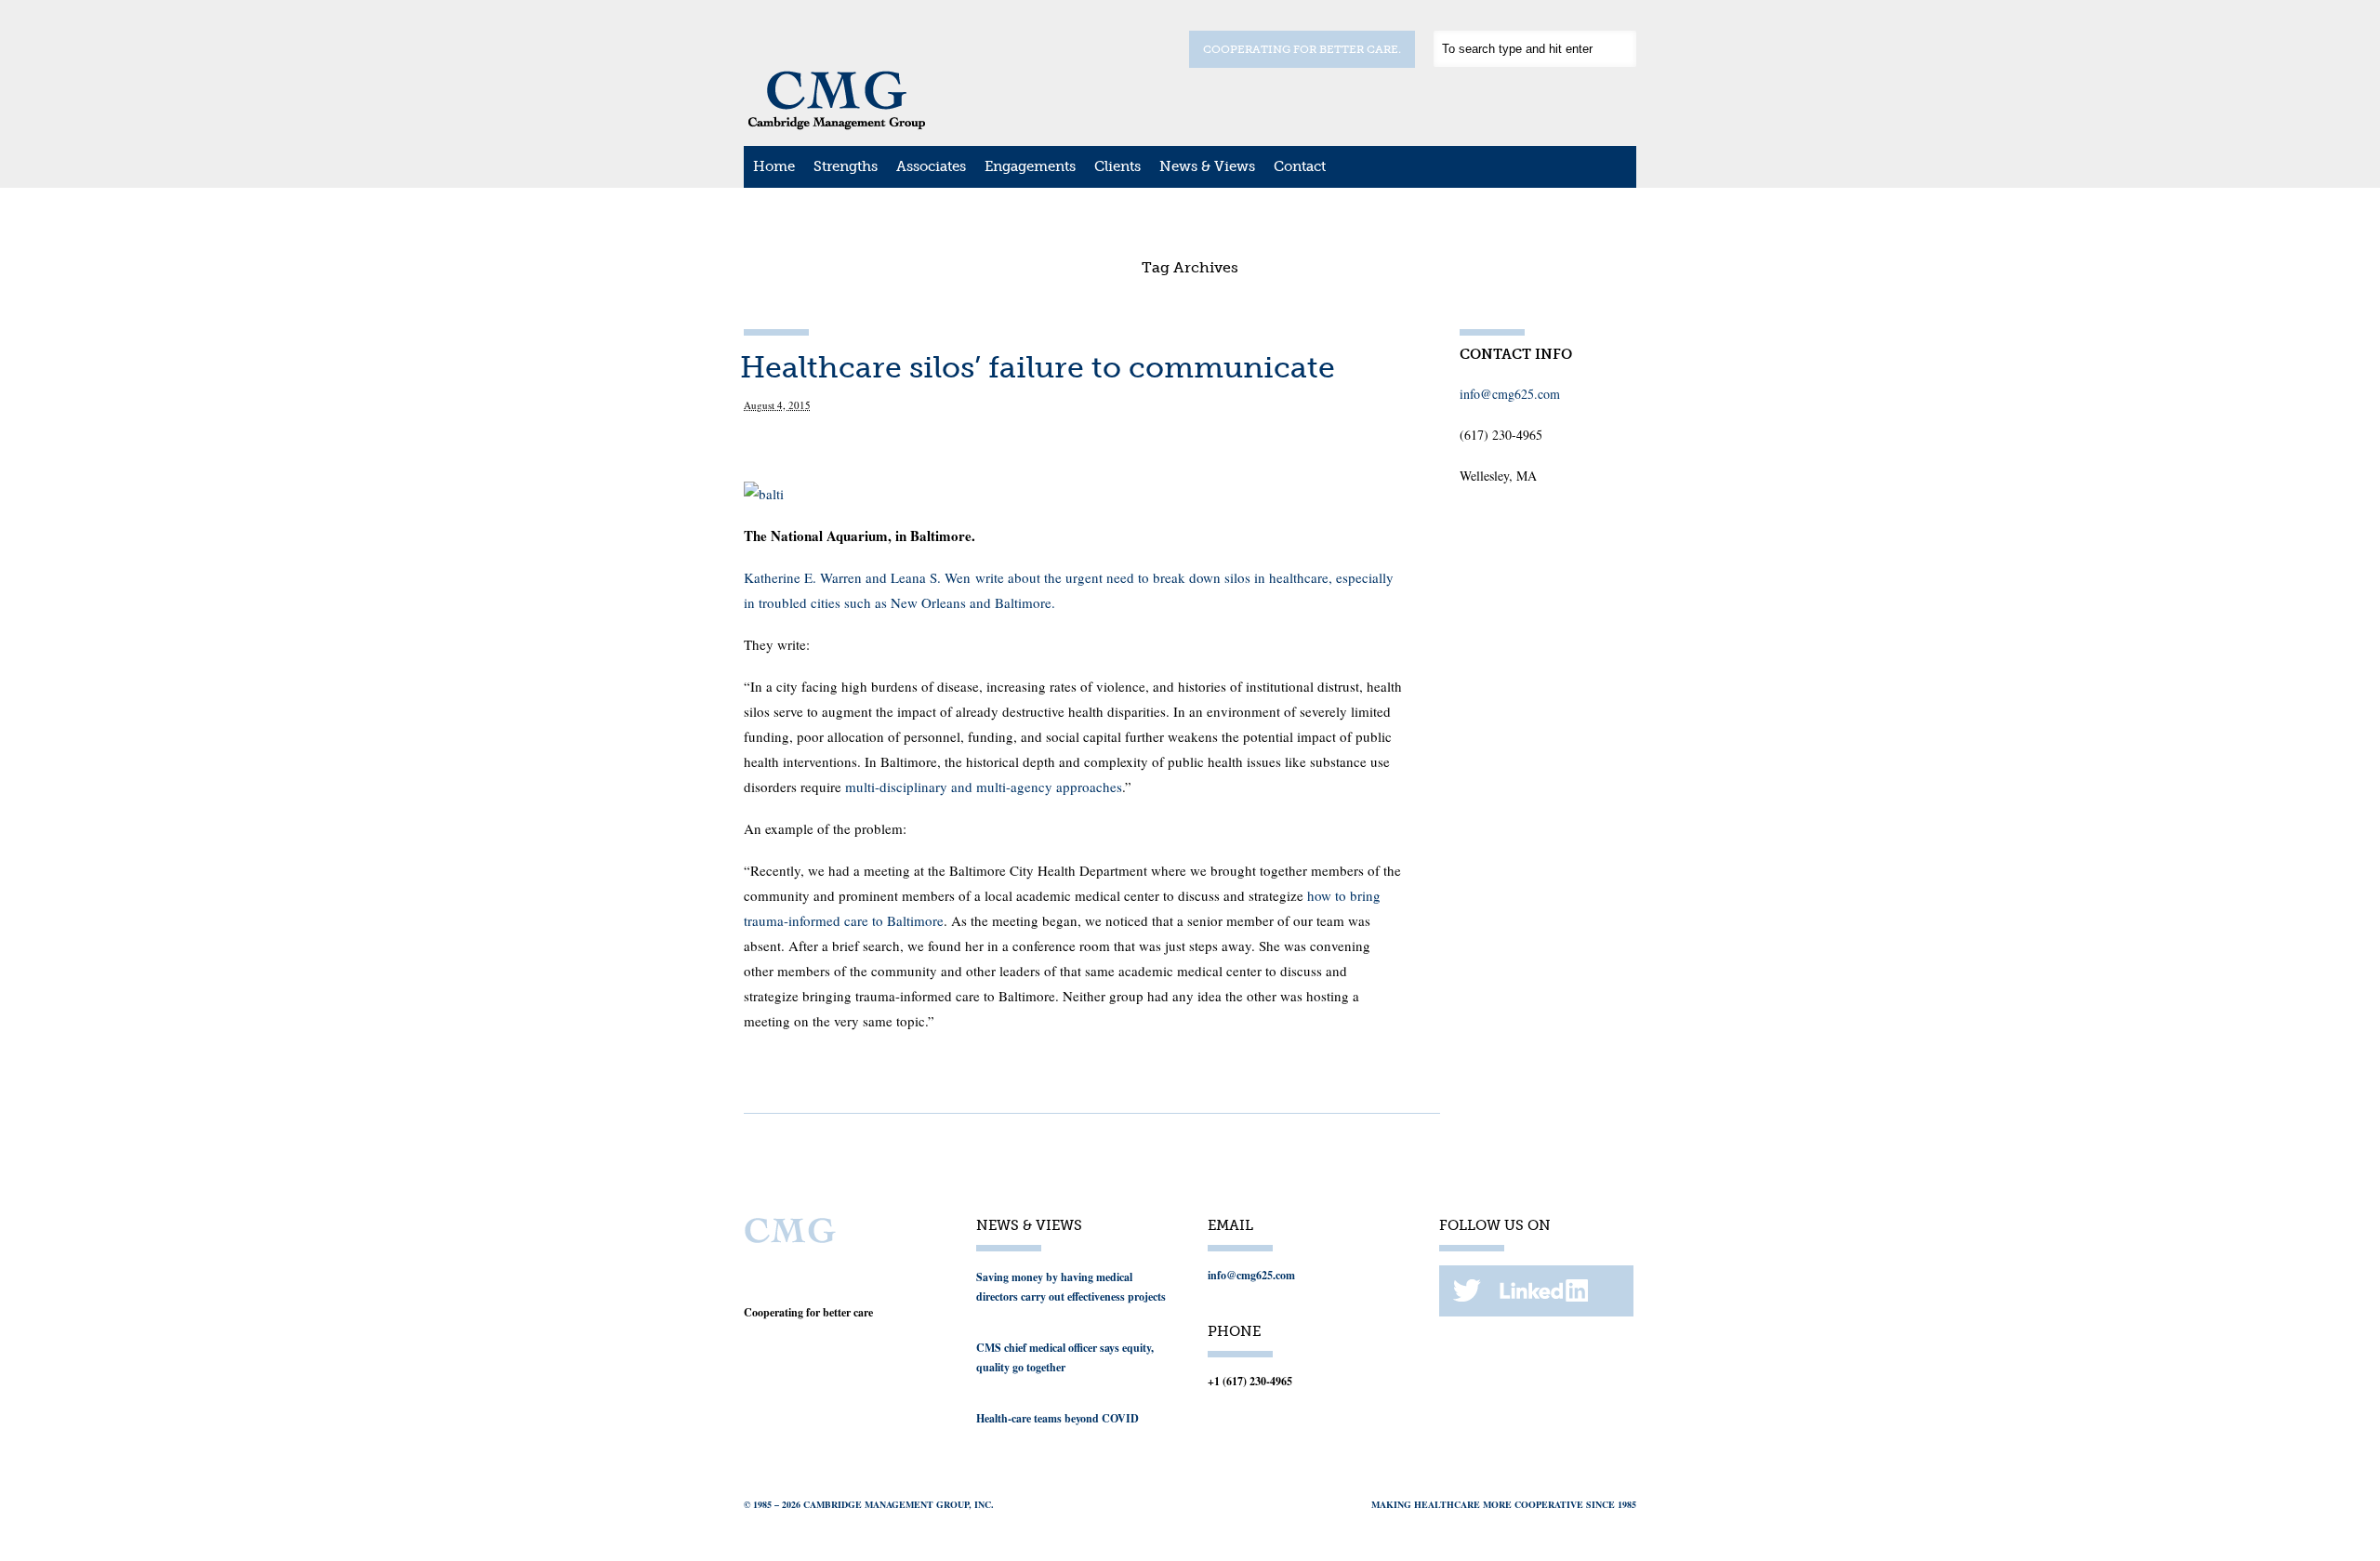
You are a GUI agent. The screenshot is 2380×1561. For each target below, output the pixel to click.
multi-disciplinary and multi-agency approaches (984, 787)
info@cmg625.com (1510, 394)
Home (774, 166)
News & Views (1207, 166)
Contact (1300, 166)
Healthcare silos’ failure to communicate (1038, 367)
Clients (1117, 166)
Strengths (846, 166)
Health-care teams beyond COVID (1058, 1418)
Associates (931, 166)
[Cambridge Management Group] (837, 124)
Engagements (1030, 166)
